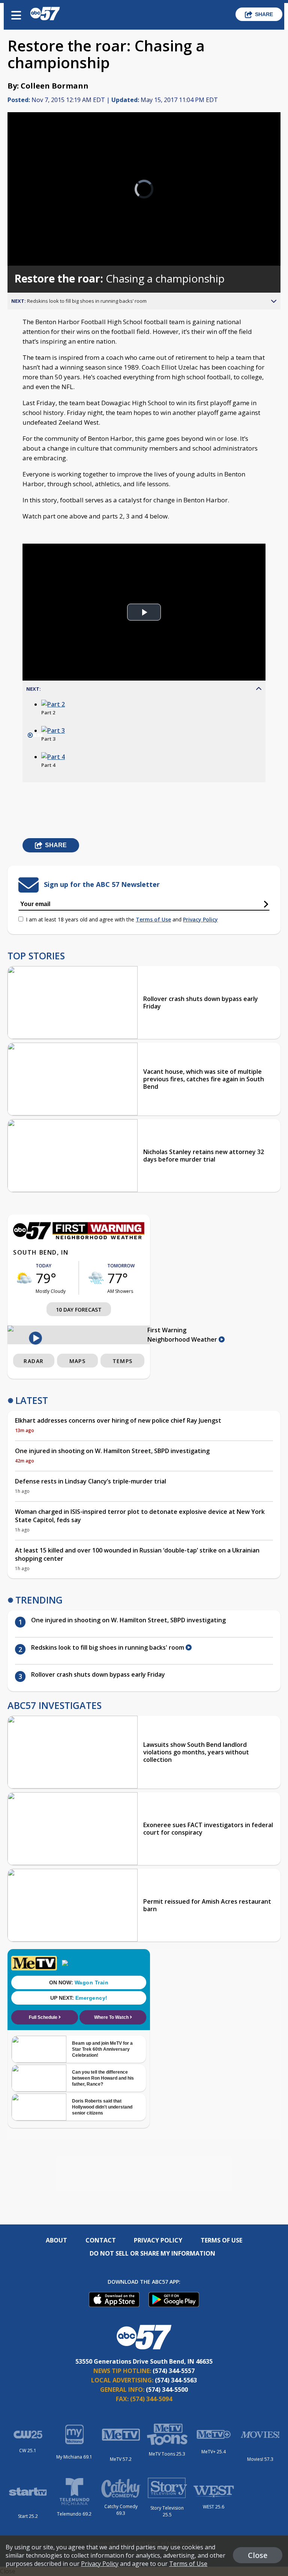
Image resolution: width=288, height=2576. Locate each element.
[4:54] (53, 757)
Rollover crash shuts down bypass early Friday (201, 1002)
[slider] (39, 240)
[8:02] (53, 704)
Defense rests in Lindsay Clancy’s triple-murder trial (91, 1481)
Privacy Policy (200, 919)
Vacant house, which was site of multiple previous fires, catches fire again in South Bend (204, 1079)
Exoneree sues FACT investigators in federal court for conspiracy (208, 1829)
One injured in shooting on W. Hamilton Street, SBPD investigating (112, 1451)
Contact (101, 2240)
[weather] (24, 1278)
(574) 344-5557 (174, 2371)
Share (264, 14)
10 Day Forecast (79, 1310)
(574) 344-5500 (167, 2390)
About (56, 2240)
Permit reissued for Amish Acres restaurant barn (207, 1905)
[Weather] (79, 1237)
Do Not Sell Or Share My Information (152, 2253)
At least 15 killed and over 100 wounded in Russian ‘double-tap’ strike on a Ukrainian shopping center (137, 1554)
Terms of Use (153, 919)
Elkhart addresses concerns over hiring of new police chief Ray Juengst (118, 1420)
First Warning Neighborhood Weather (183, 1335)
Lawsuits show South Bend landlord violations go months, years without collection (196, 1752)
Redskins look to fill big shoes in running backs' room (108, 1647)
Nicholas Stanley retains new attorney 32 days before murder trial (204, 1156)
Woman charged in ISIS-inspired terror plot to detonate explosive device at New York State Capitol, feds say (140, 1516)
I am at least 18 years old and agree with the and (122, 919)
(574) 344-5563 (176, 2380)
